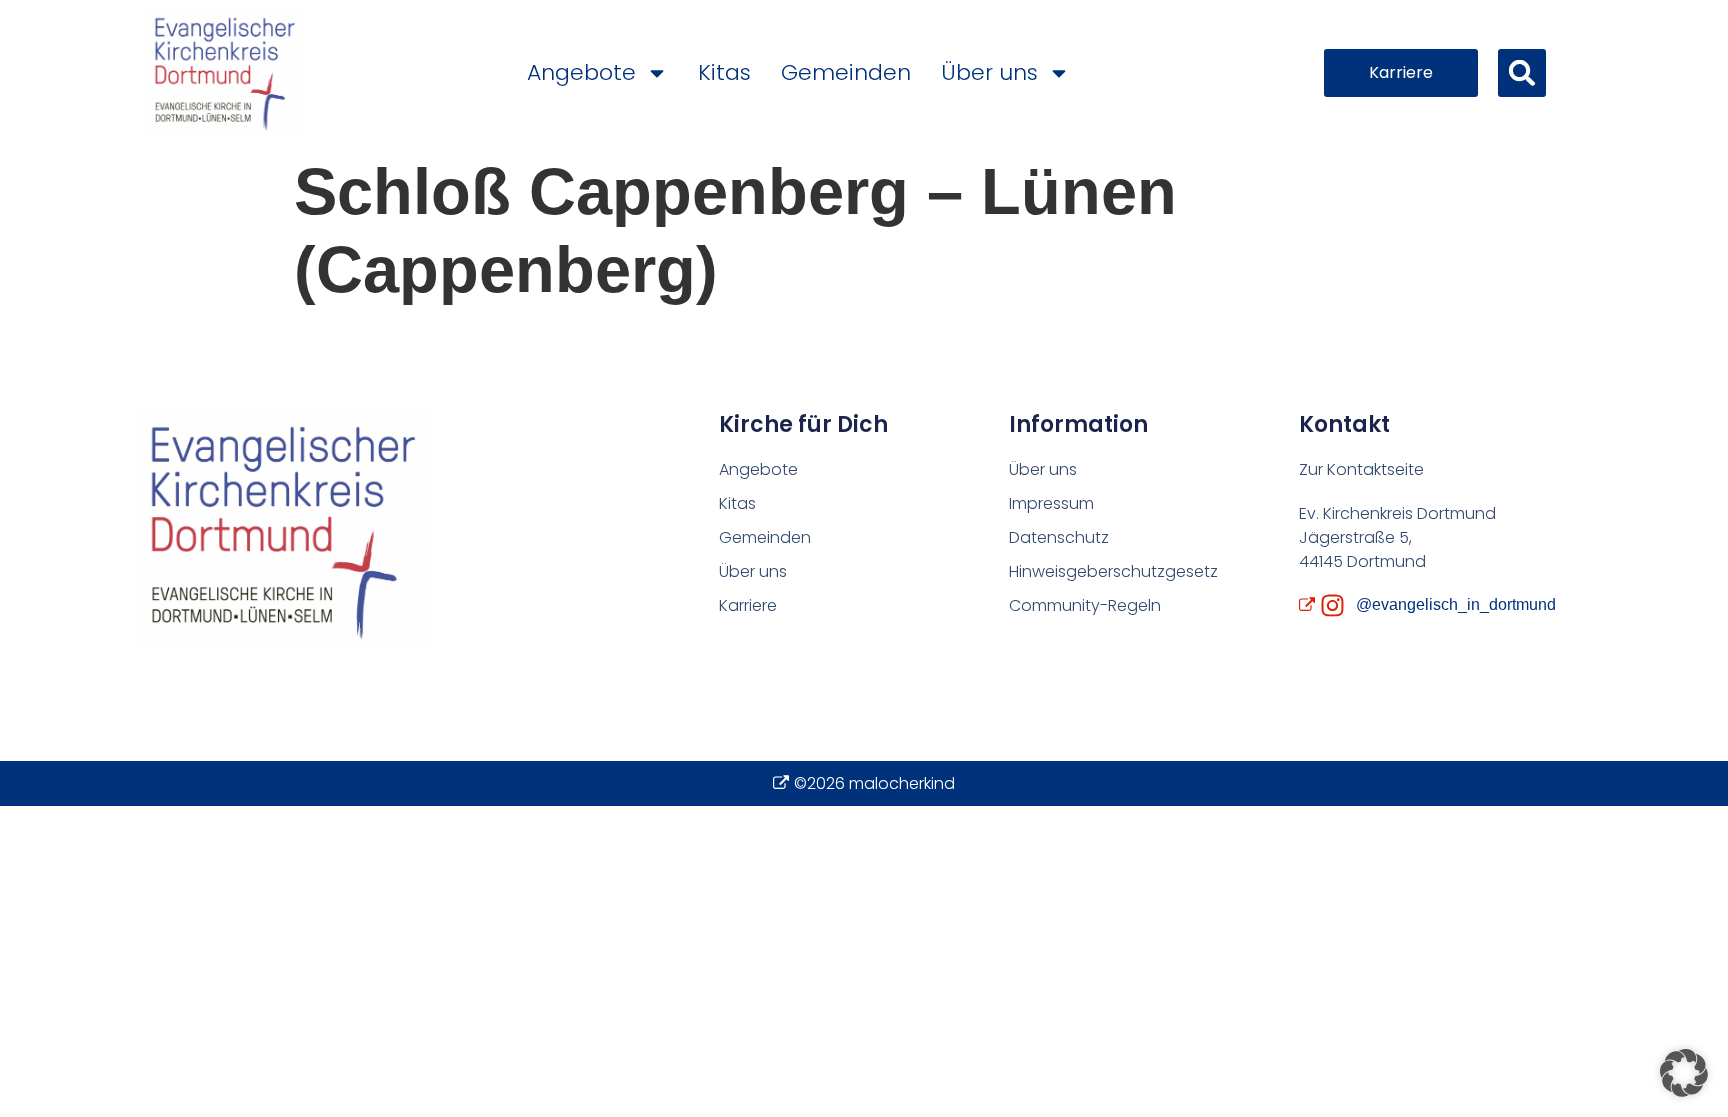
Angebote (581, 72)
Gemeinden (846, 72)
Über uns (989, 72)
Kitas (724, 72)
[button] (1522, 73)
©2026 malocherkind (874, 783)
